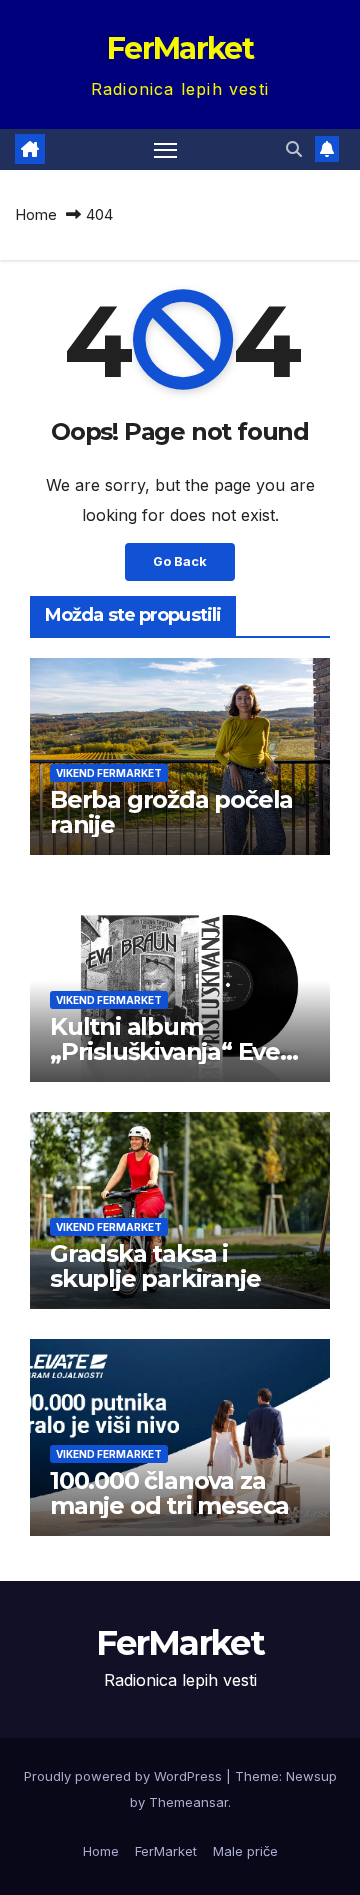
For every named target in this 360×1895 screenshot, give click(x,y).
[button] (294, 149)
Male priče (245, 1851)
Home (36, 214)
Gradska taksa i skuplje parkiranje (155, 1266)
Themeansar (188, 1802)
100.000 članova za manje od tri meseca (169, 1493)
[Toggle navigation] (166, 150)
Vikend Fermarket (109, 773)
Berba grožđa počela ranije (171, 812)
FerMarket (180, 48)
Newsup (311, 1776)
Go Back (180, 561)
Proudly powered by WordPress (125, 1776)
